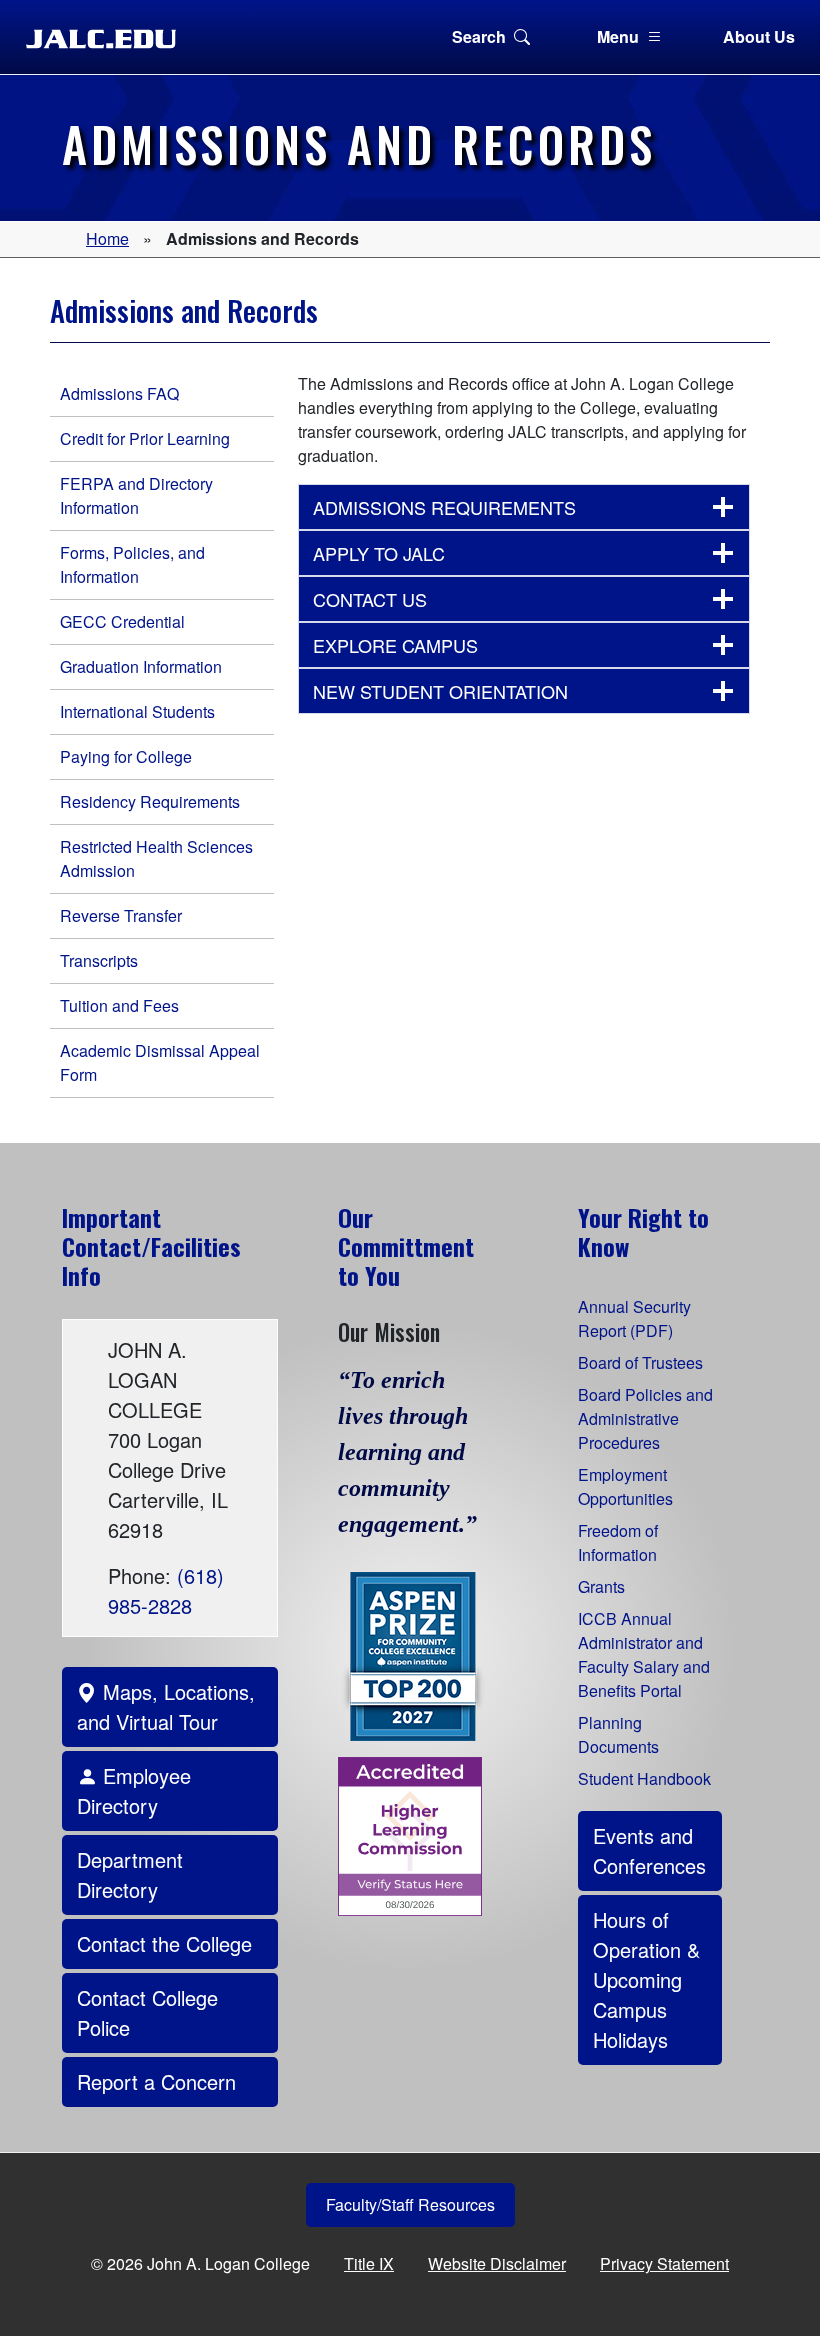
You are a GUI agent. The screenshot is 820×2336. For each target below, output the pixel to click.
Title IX (369, 2263)
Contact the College (164, 1943)
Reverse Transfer (121, 915)
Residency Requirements (150, 801)
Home (107, 238)
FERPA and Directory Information (136, 495)
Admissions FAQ (119, 393)
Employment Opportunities (625, 1486)
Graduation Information (141, 666)
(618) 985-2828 (166, 1590)
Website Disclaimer (497, 2263)
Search (479, 36)
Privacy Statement (664, 2263)
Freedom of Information (618, 1542)
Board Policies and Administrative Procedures (645, 1418)
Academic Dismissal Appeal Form (160, 1062)
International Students (137, 711)
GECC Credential (122, 621)
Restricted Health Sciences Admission (156, 858)
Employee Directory (134, 1790)
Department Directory (130, 1874)
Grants (601, 1586)
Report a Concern (156, 2081)
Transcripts (99, 960)
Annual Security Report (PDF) (634, 1318)
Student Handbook (644, 1778)
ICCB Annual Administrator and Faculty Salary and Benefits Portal (644, 1654)
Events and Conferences (649, 1850)
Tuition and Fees (119, 1005)
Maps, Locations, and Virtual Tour (166, 1706)
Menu (618, 36)
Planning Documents (618, 1734)
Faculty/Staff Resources (410, 2204)
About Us (759, 36)
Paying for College (126, 756)
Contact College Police (147, 2012)
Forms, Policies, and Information (132, 564)
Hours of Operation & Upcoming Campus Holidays (646, 1979)
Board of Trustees (640, 1362)
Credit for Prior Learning (145, 438)
